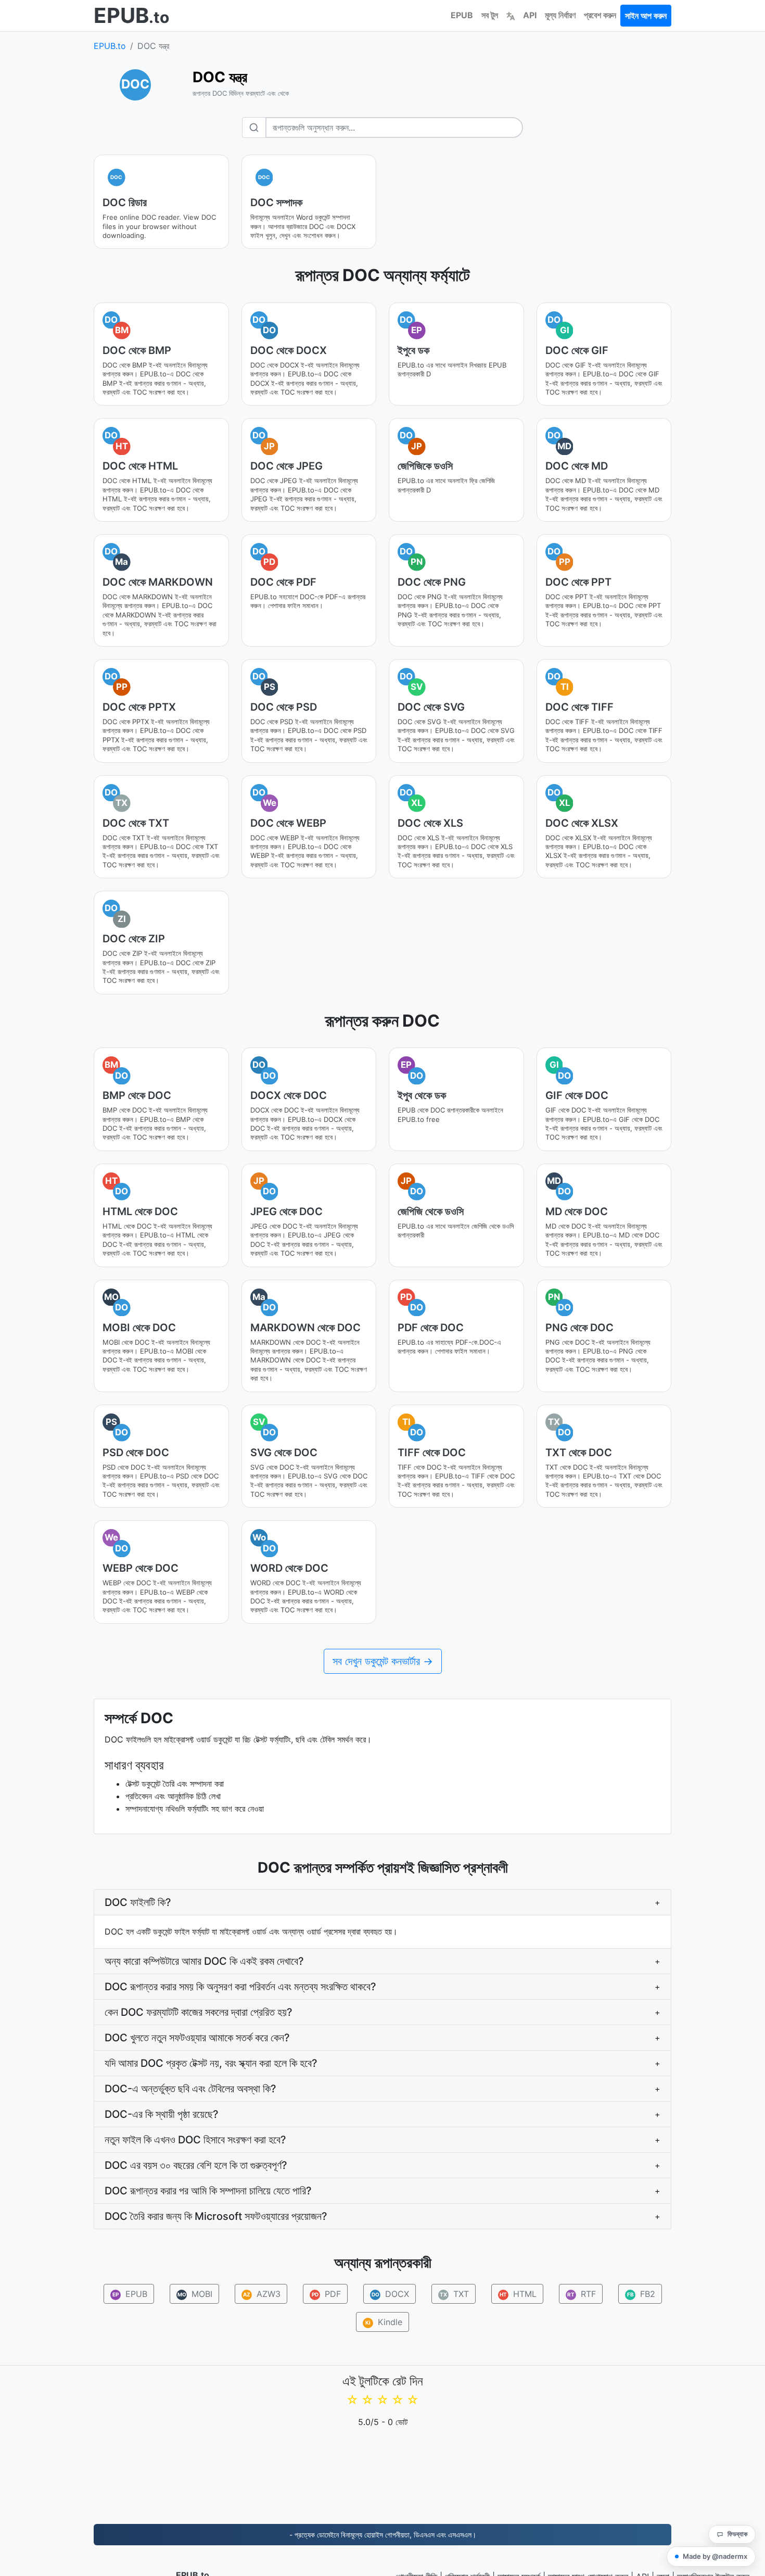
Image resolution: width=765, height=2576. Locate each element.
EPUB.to (110, 46)
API (530, 15)
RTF (582, 2294)
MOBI (195, 2294)
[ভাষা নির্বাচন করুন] (511, 15)
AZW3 (262, 2294)
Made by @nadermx (715, 2556)
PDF (326, 2294)
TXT (454, 2294)
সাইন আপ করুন (646, 16)
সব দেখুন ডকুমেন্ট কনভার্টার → (383, 1661)
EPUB (462, 15)
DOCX (390, 2294)
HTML (518, 2294)
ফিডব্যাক (737, 2534)
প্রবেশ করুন (600, 15)
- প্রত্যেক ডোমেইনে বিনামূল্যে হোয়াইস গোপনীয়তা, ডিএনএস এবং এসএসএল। (383, 2535)
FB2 (641, 2294)
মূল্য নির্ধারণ (560, 15)
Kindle (384, 2322)
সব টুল (490, 15)
